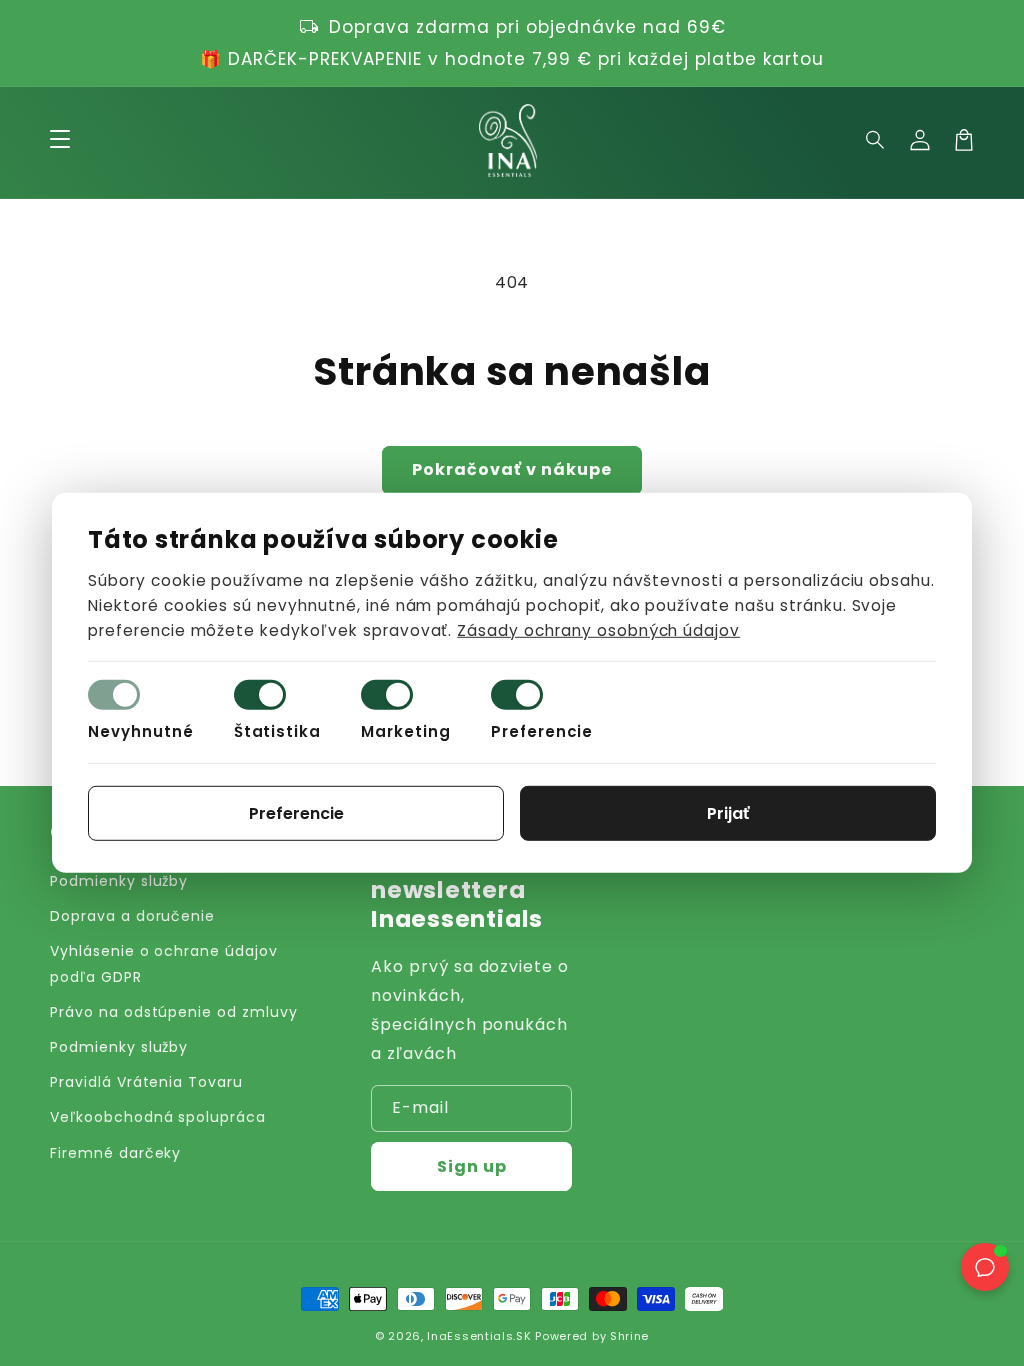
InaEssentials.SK (479, 1336)
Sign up (472, 1166)
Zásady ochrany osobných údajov (598, 629)
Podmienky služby (119, 881)
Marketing (406, 731)
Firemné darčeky (115, 1153)
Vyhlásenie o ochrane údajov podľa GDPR (164, 963)
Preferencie (542, 731)
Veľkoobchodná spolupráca (158, 1117)
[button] (876, 140)
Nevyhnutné (141, 731)
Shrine (629, 1336)
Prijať (728, 813)
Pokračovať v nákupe (512, 469)
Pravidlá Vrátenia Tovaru (146, 1082)
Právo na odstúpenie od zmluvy (174, 1012)
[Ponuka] (60, 140)
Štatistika (278, 731)
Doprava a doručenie (132, 916)
